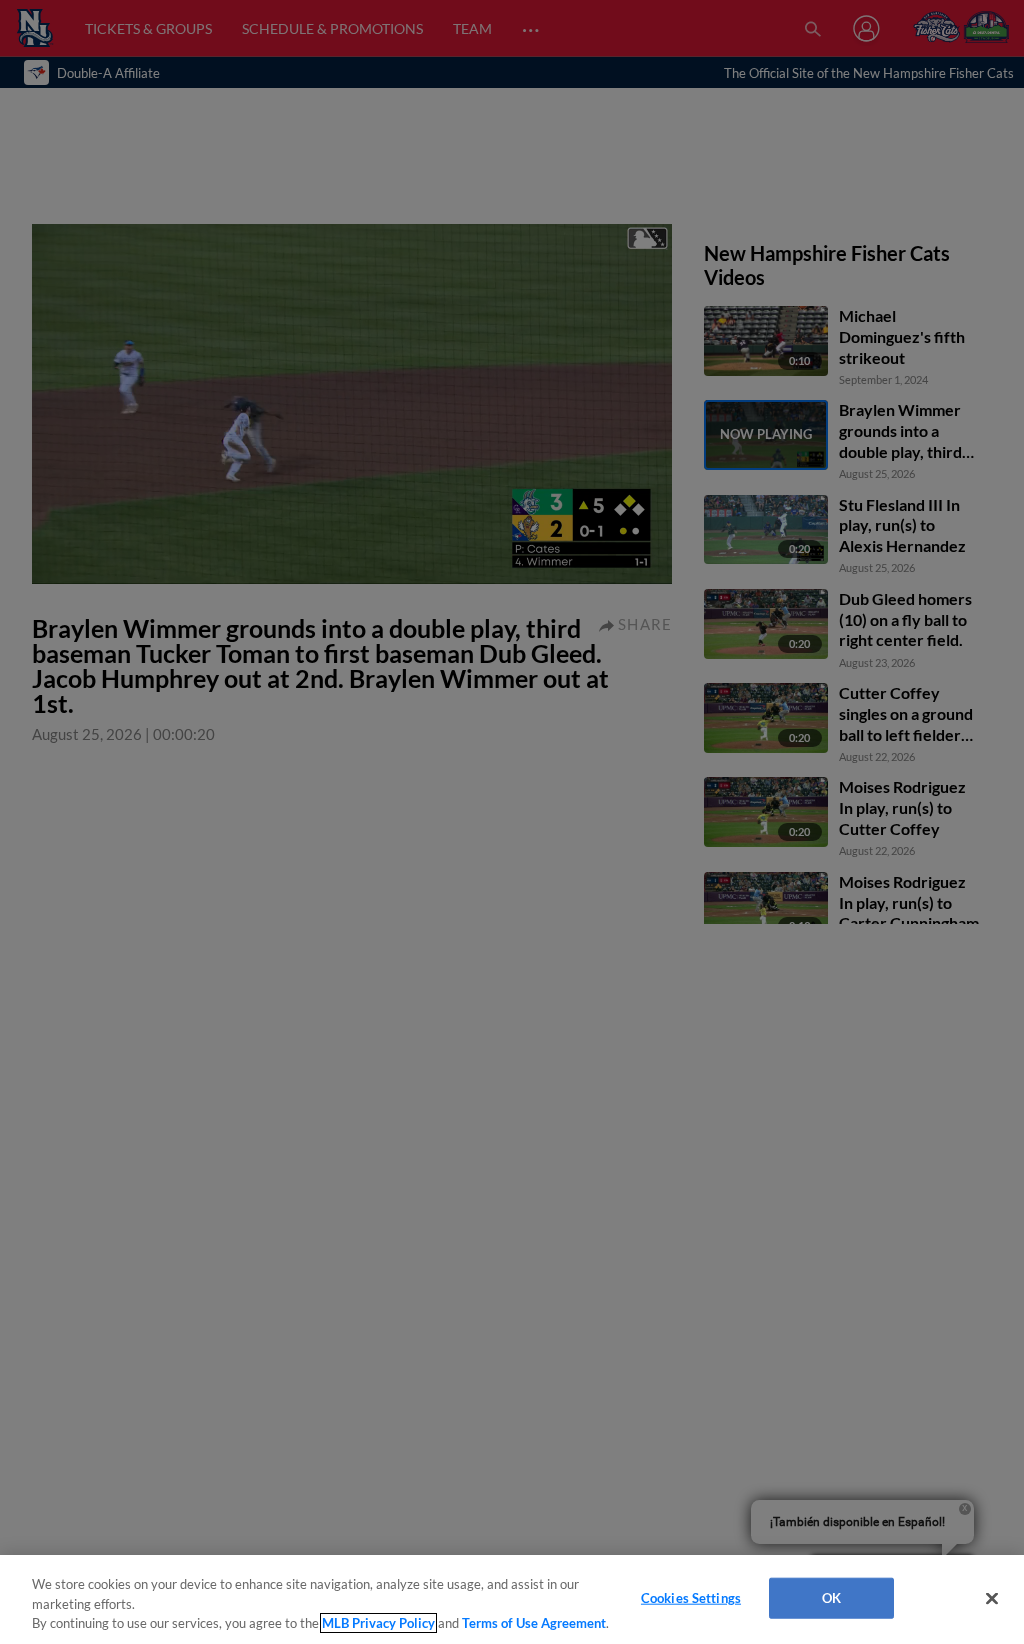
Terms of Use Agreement (534, 1623)
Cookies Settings (691, 1597)
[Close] (992, 1598)
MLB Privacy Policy (378, 1623)
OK (831, 1597)
